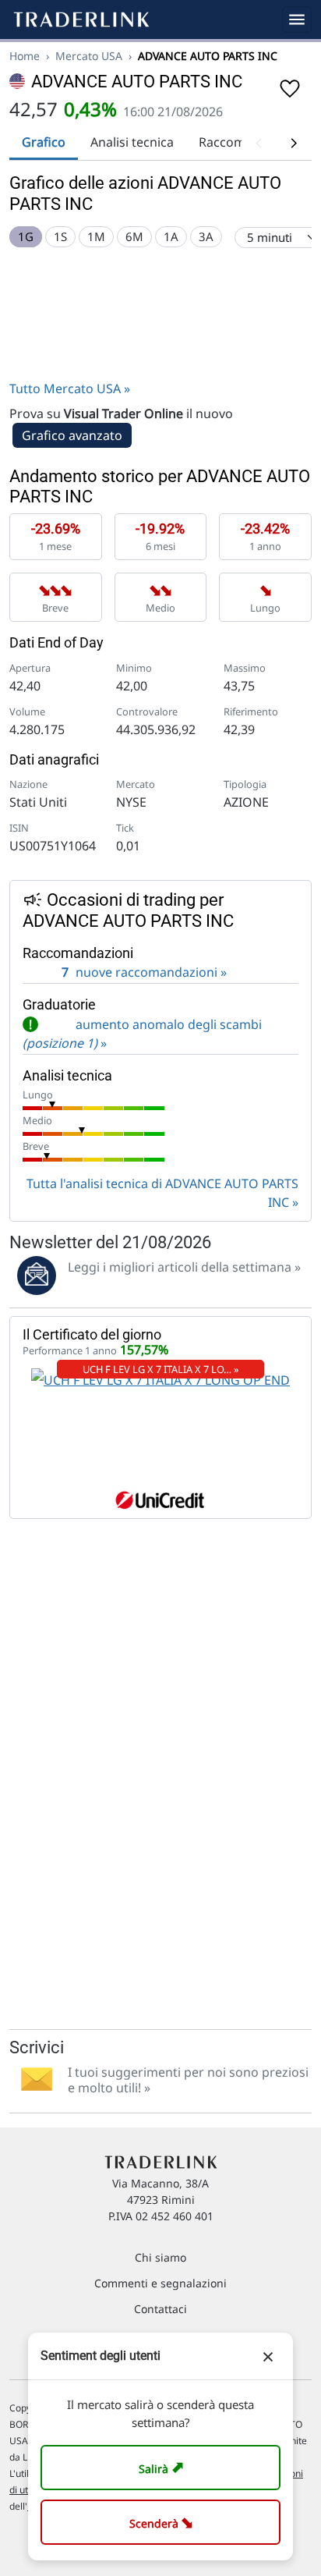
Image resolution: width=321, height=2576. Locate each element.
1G (26, 236)
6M (134, 236)
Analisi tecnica (132, 142)
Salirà (163, 2467)
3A (206, 236)
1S (60, 236)
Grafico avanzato (72, 435)
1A (171, 236)
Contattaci (160, 2309)
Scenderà (164, 2522)
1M (96, 236)
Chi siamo (160, 2257)
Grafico (44, 142)
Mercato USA (89, 56)
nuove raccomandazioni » (144, 972)
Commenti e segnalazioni (160, 2283)
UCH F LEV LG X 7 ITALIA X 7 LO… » (161, 1369)
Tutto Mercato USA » (70, 389)
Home (25, 56)
